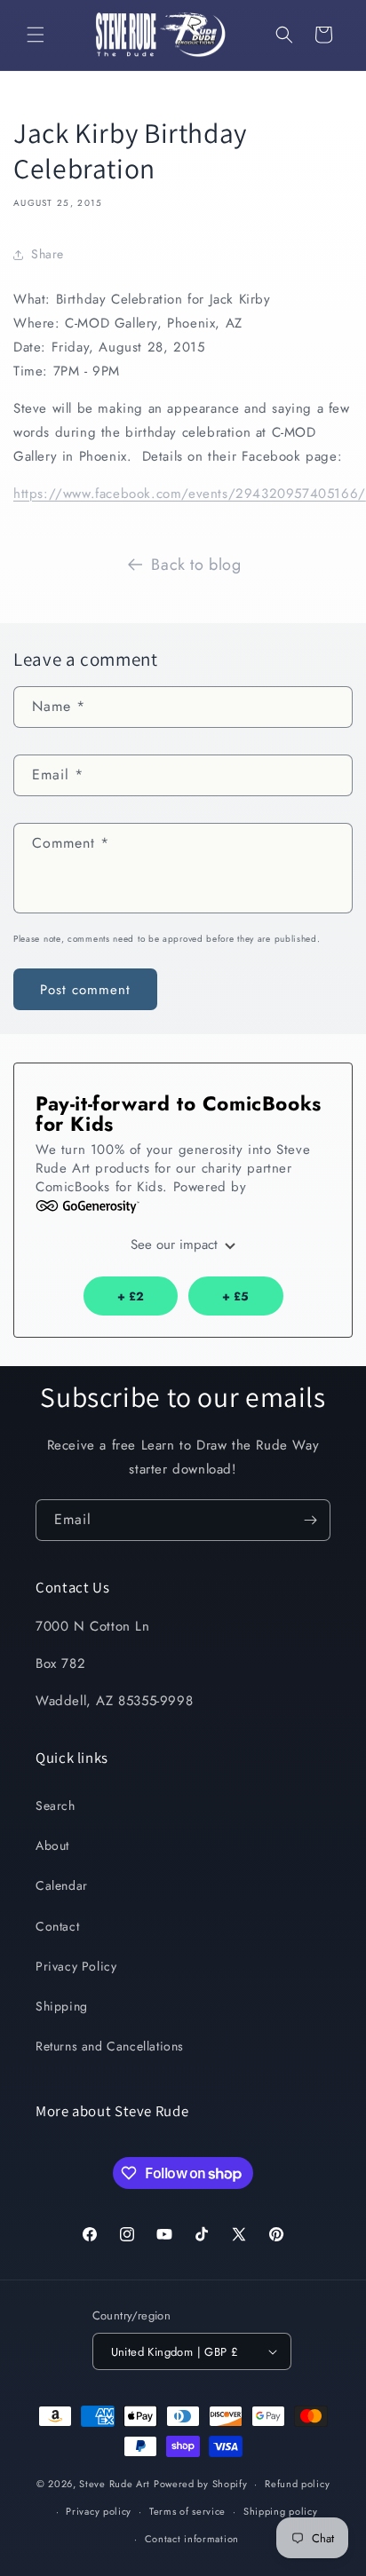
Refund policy (297, 2484)
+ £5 (235, 1296)
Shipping (62, 2006)
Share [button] (48, 254)
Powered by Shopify (201, 2484)
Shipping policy (281, 2511)
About (52, 1845)
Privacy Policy (76, 1966)
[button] (36, 35)
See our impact (176, 1245)
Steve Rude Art (115, 2484)
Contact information (192, 2539)
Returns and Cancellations (110, 2046)
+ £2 (131, 1296)
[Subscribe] (310, 1520)
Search (56, 1806)
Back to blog (196, 565)
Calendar (62, 1885)
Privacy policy (99, 2511)
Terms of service (187, 2511)
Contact (57, 1926)
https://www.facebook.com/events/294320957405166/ (190, 494)
